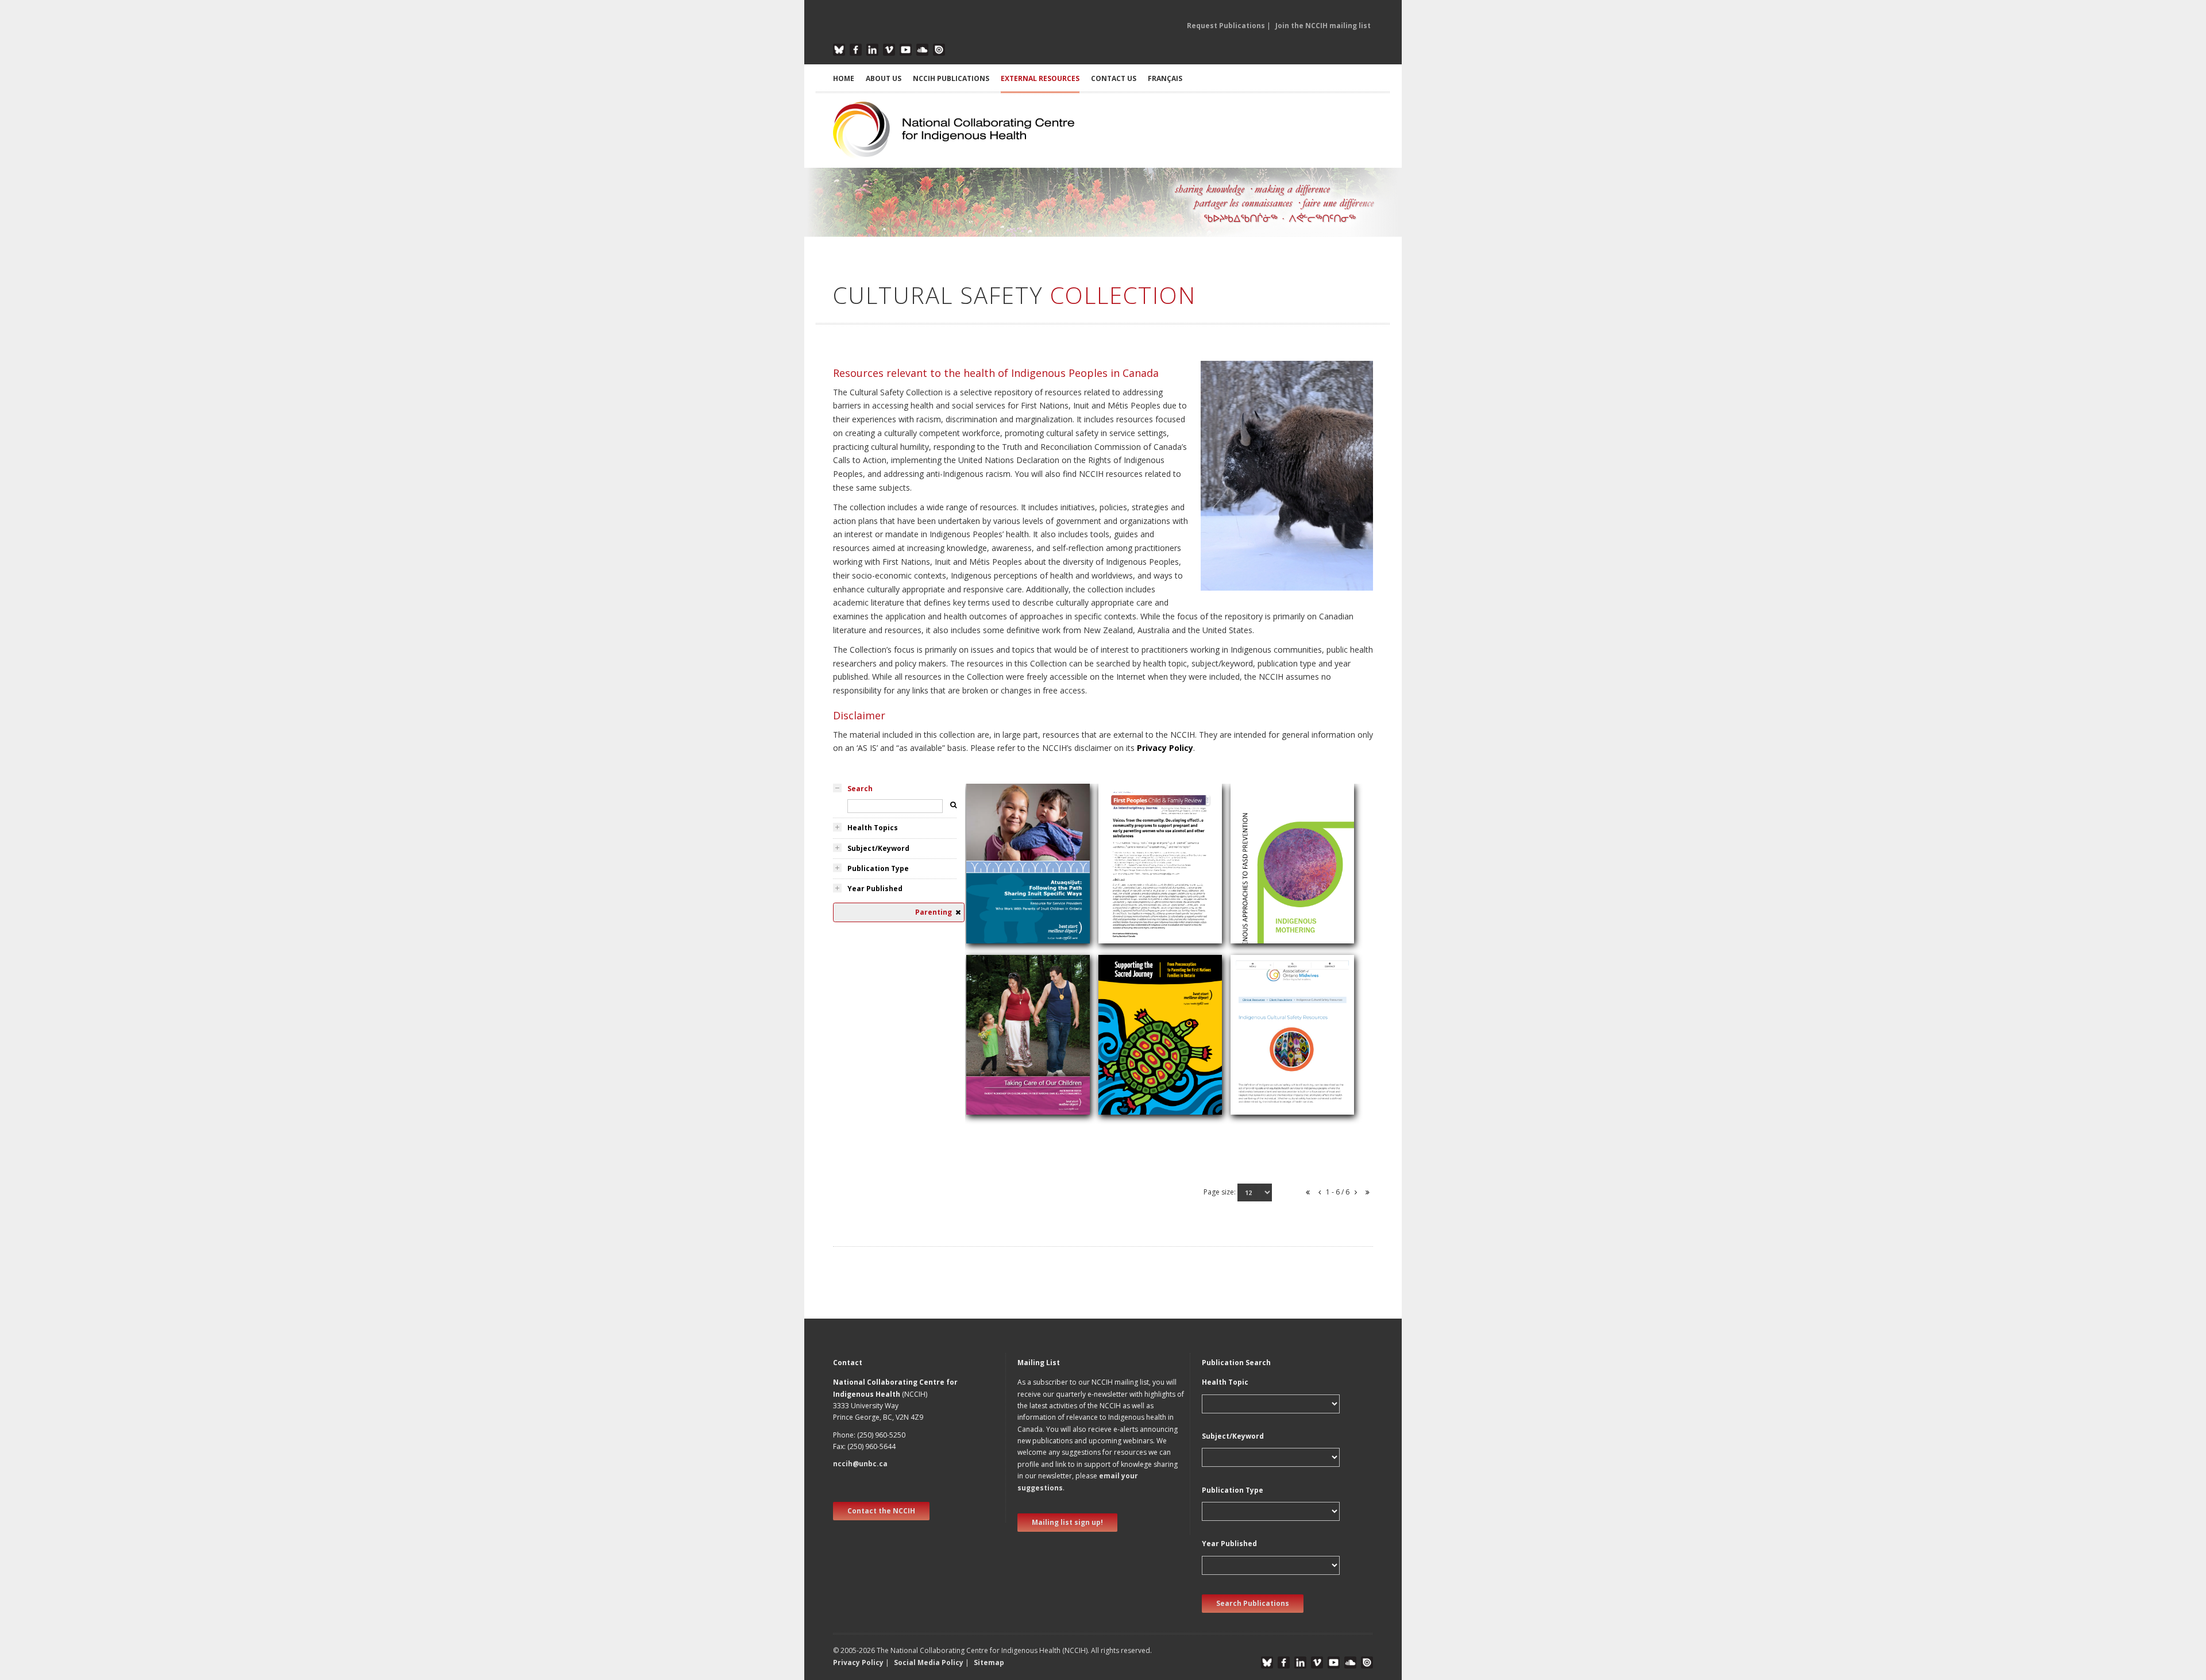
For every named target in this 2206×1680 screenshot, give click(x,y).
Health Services (1265, 1091)
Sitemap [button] (989, 1662)
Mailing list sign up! (1067, 1522)
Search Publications (1253, 1603)
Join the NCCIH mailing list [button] (1323, 26)
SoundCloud (922, 50)
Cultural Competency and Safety (1019, 932)
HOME (844, 78)
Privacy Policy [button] (858, 1662)
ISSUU (939, 50)
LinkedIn (872, 50)
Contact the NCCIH (881, 1511)
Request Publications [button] (1226, 26)
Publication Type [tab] (878, 868)
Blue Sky (839, 50)
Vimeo (889, 50)
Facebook (856, 50)
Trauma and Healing (1010, 1094)
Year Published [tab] (875, 889)
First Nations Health (1009, 1107)
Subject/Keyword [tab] (878, 848)
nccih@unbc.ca (860, 1464)
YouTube (906, 50)
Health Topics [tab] (873, 828)
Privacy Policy (1165, 748)
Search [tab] (860, 789)
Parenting (990, 897)
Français (1165, 78)
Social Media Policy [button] (929, 1662)
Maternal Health (1134, 938)
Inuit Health (993, 911)
